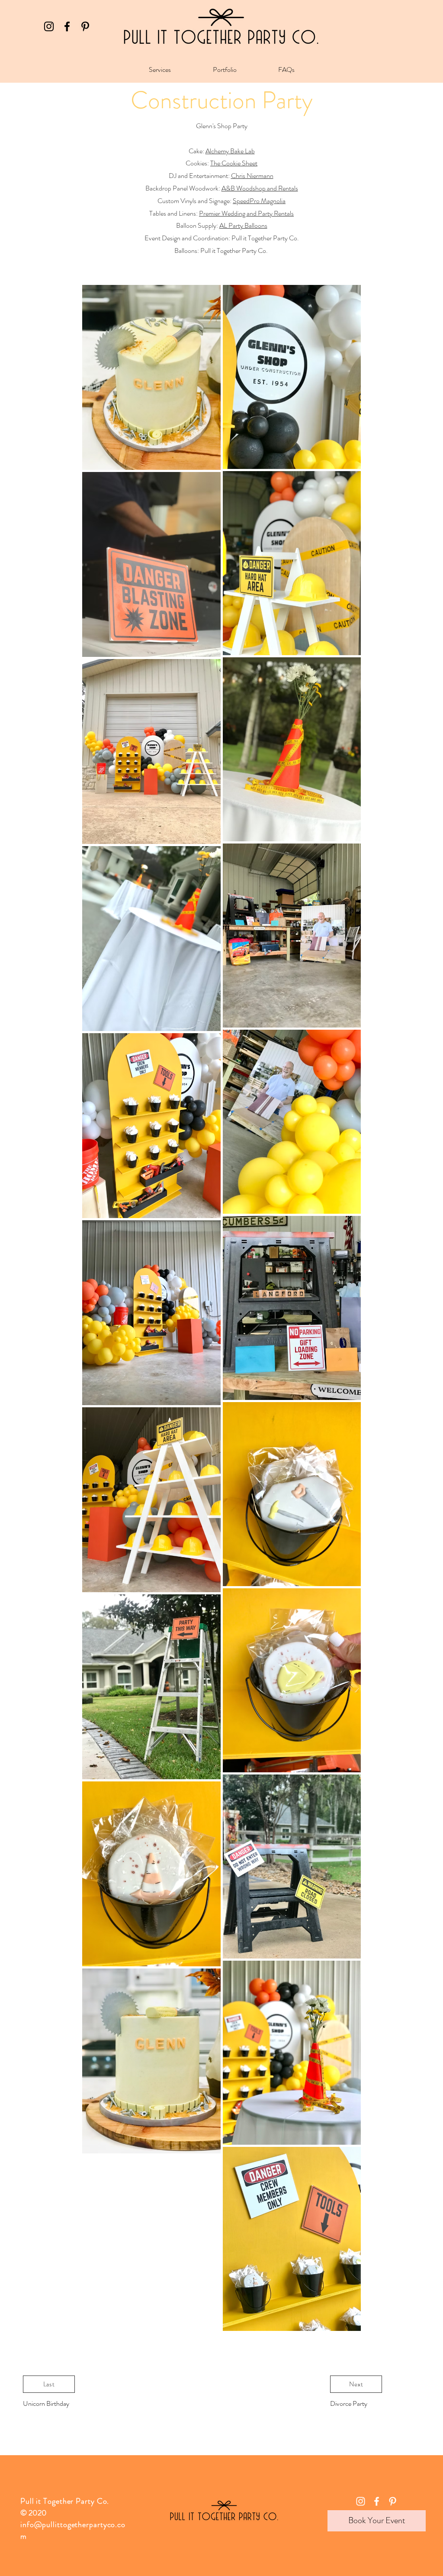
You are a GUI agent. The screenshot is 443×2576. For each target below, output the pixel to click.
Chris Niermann (252, 176)
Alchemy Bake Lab (230, 151)
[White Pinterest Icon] (393, 2501)
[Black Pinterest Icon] (85, 26)
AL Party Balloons (243, 225)
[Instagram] (49, 26)
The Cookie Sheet (234, 163)
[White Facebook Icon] (377, 2501)
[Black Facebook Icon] (67, 26)
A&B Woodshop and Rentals (260, 188)
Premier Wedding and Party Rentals (246, 213)
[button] (160, 70)
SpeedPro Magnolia (259, 201)
